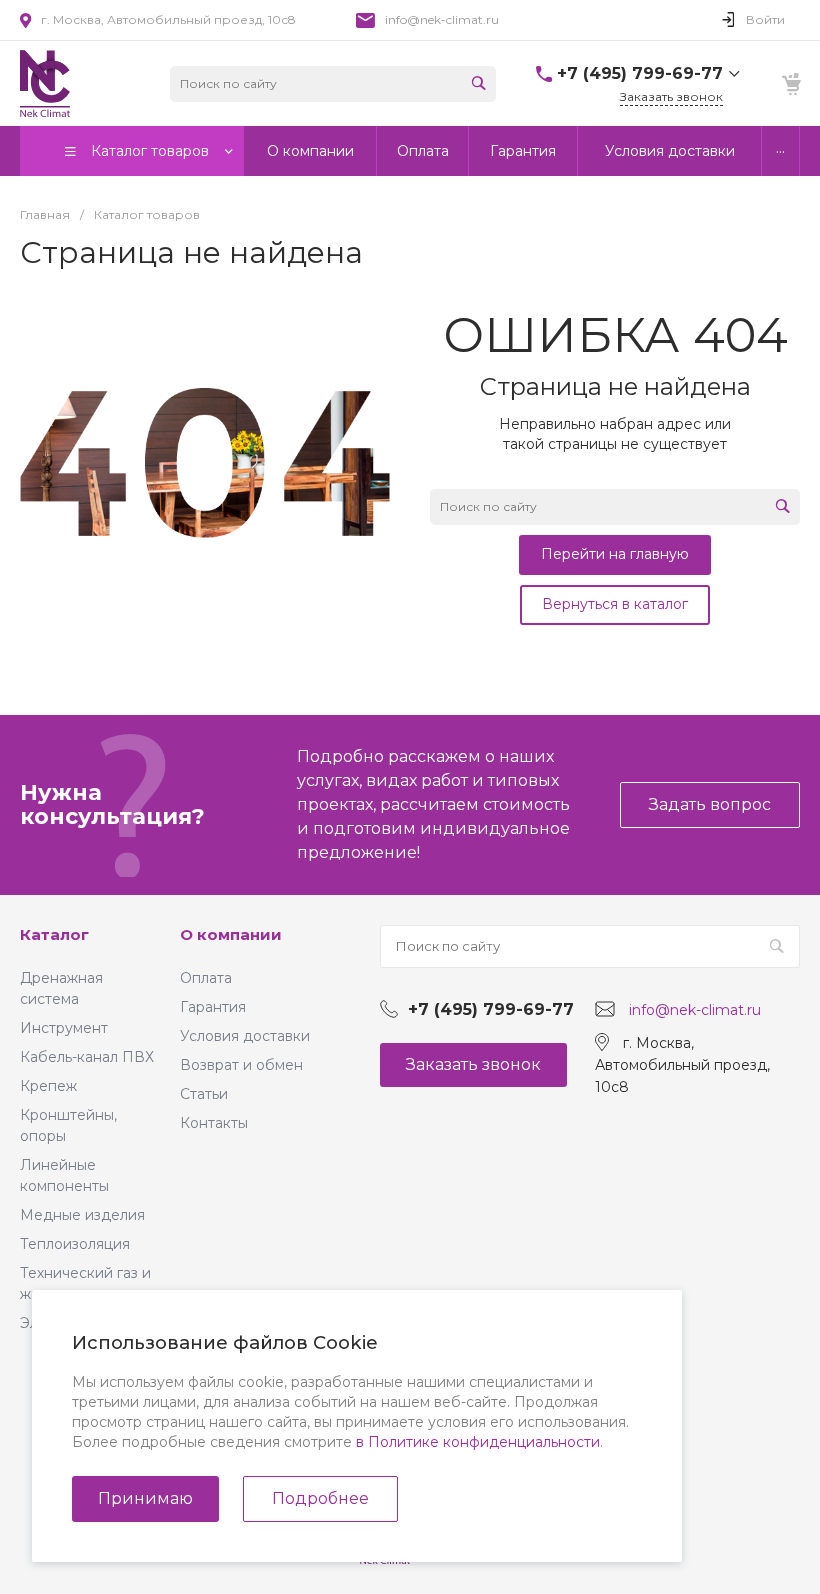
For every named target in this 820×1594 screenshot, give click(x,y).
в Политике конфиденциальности (478, 1442)
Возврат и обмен (241, 1065)
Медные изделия (82, 1215)
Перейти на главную (615, 554)
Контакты (214, 1123)
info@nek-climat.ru (442, 19)
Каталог (54, 934)
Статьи (204, 1094)
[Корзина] (790, 85)
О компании (231, 934)
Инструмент (64, 1028)
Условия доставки (245, 1036)
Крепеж (48, 1086)
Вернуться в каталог (615, 604)
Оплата (206, 978)
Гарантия (213, 1007)
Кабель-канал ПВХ (87, 1057)
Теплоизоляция (75, 1244)
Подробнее (320, 1498)
